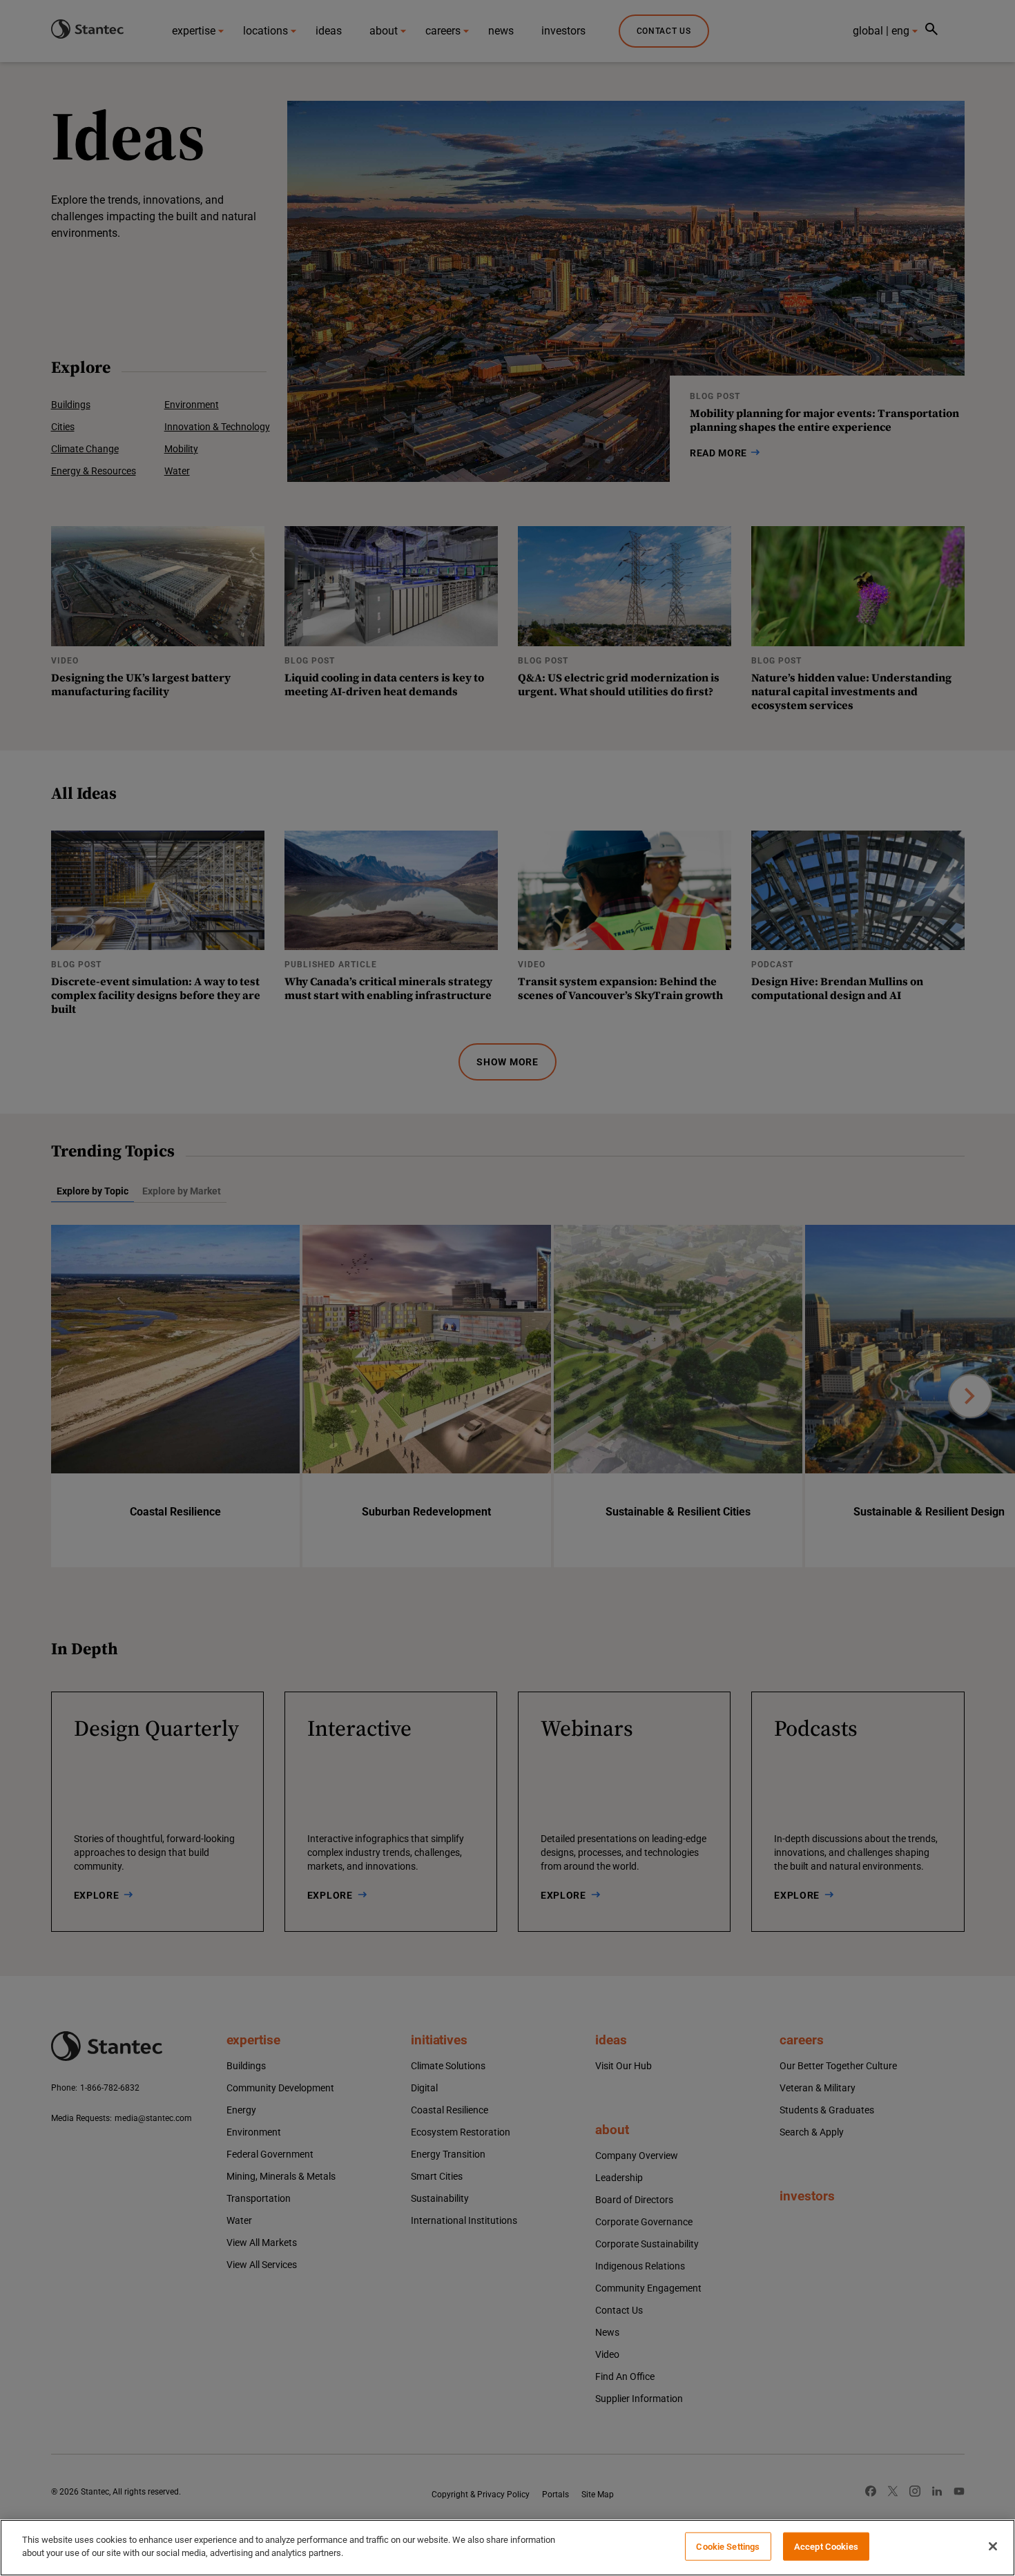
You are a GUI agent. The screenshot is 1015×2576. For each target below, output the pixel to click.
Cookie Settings (728, 2547)
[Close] (993, 2546)
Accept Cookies (826, 2547)
